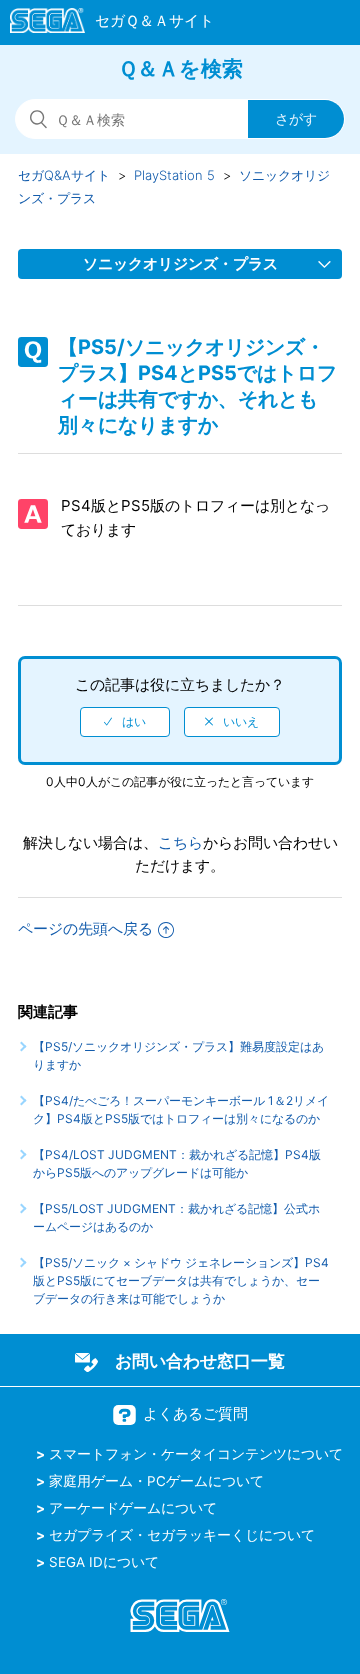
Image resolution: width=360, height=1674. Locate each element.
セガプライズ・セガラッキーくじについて (182, 1535)
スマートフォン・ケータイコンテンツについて (196, 1454)
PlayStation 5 (174, 175)
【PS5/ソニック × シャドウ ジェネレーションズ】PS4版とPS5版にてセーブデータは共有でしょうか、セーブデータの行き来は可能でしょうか (181, 1280)
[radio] (125, 722)
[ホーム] (102, 24)
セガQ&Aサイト (64, 175)
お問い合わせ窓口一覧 (200, 1361)
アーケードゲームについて (133, 1508)
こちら (180, 842)
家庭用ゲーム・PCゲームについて (156, 1481)
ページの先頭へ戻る (85, 928)
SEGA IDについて (104, 1562)
